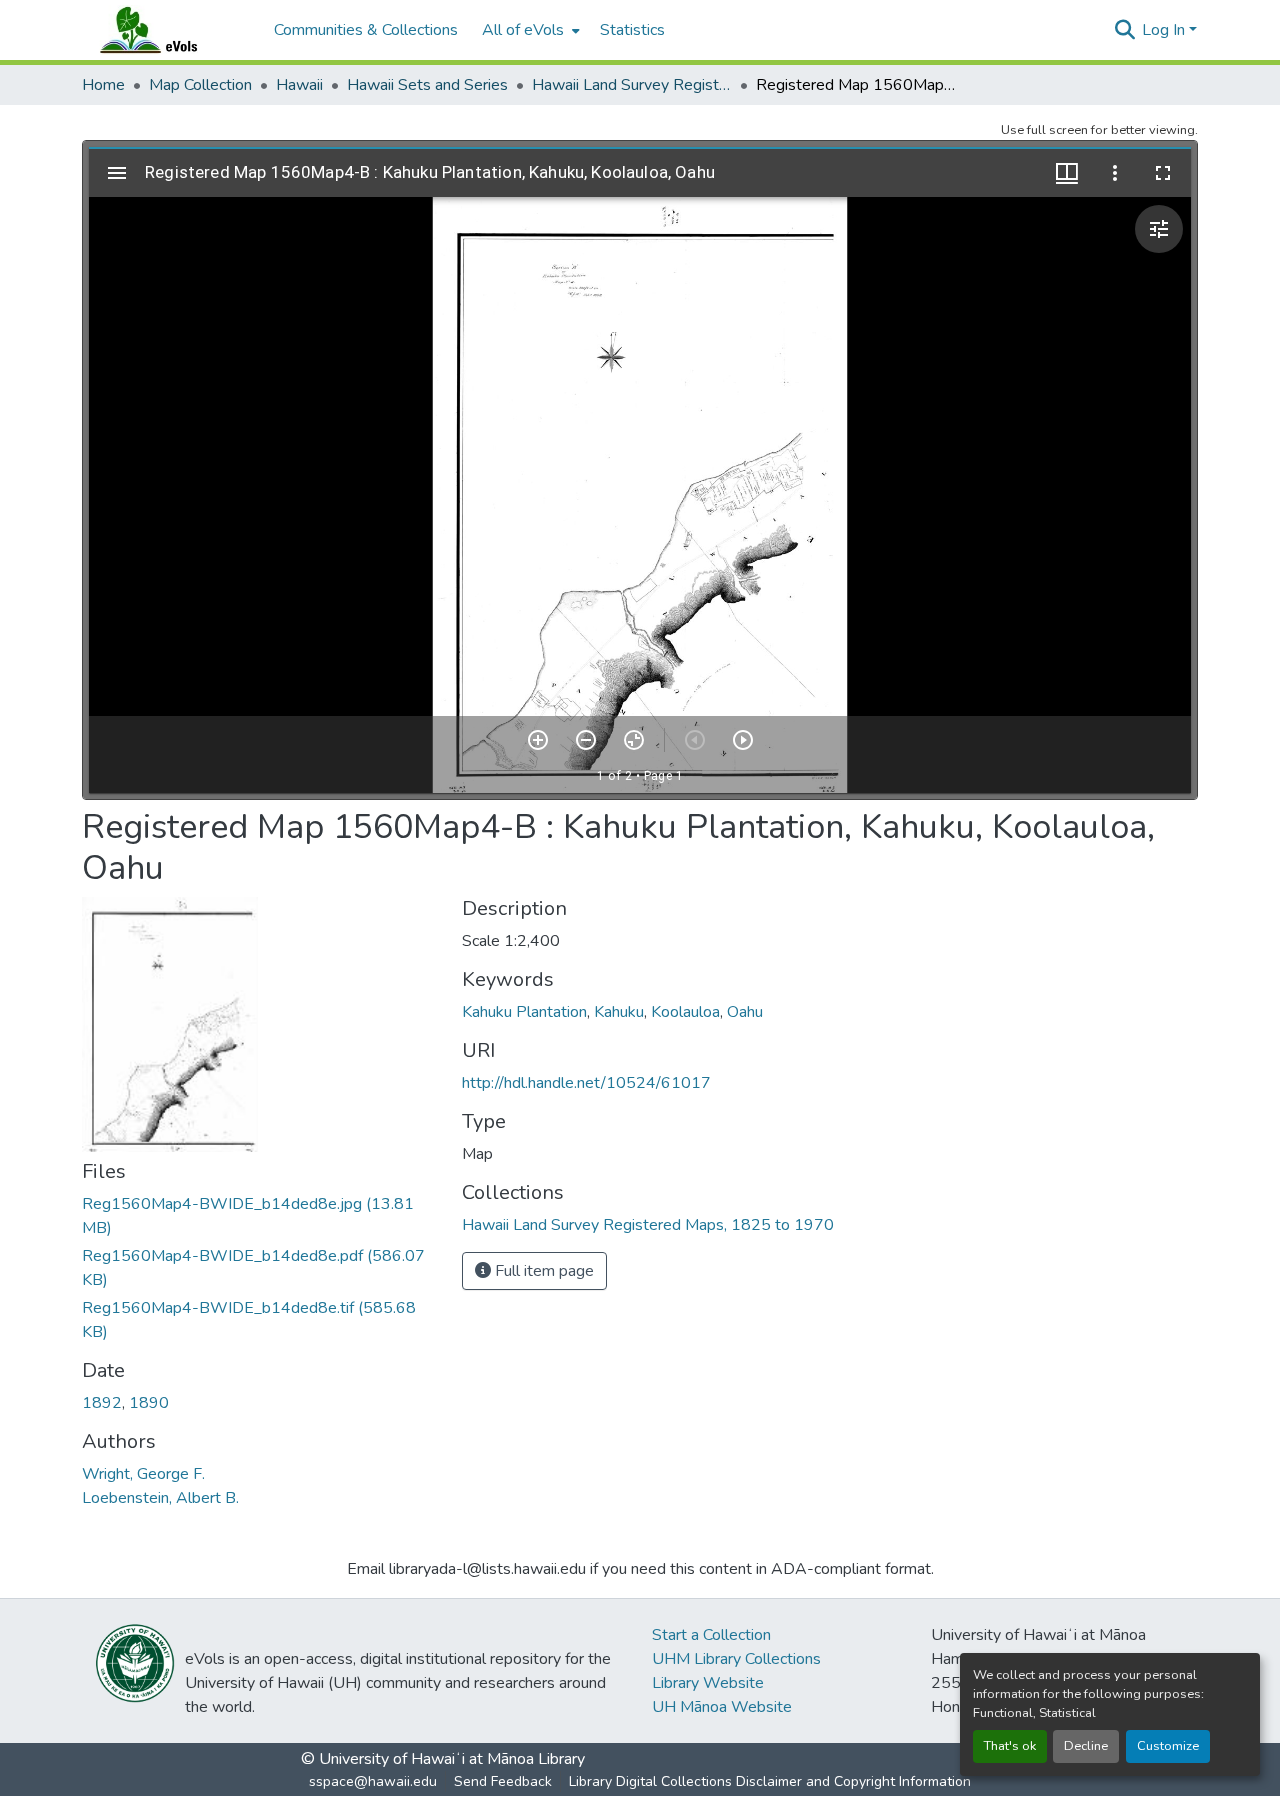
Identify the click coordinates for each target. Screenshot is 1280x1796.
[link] (260, 1216)
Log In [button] (1165, 30)
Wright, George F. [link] (143, 1474)
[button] (168, 30)
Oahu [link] (745, 1012)
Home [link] (103, 85)
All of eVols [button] (523, 30)
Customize (1168, 1746)
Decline (1086, 1746)
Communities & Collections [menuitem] (366, 30)
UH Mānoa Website (722, 1707)
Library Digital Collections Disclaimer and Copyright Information (770, 1781)
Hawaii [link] (299, 85)
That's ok (1010, 1746)
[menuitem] (529, 30)
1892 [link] (102, 1403)
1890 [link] (149, 1403)
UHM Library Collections (736, 1659)
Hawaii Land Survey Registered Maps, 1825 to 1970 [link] (632, 85)
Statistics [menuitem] (632, 30)
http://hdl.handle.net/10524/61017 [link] (586, 1083)
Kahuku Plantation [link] (524, 1012)
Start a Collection (711, 1635)
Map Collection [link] (200, 85)
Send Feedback (503, 1781)
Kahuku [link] (619, 1012)
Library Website (708, 1683)
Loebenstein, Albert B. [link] (160, 1498)
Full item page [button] (542, 1271)
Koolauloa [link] (685, 1012)
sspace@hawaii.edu (373, 1781)
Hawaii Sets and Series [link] (427, 85)
